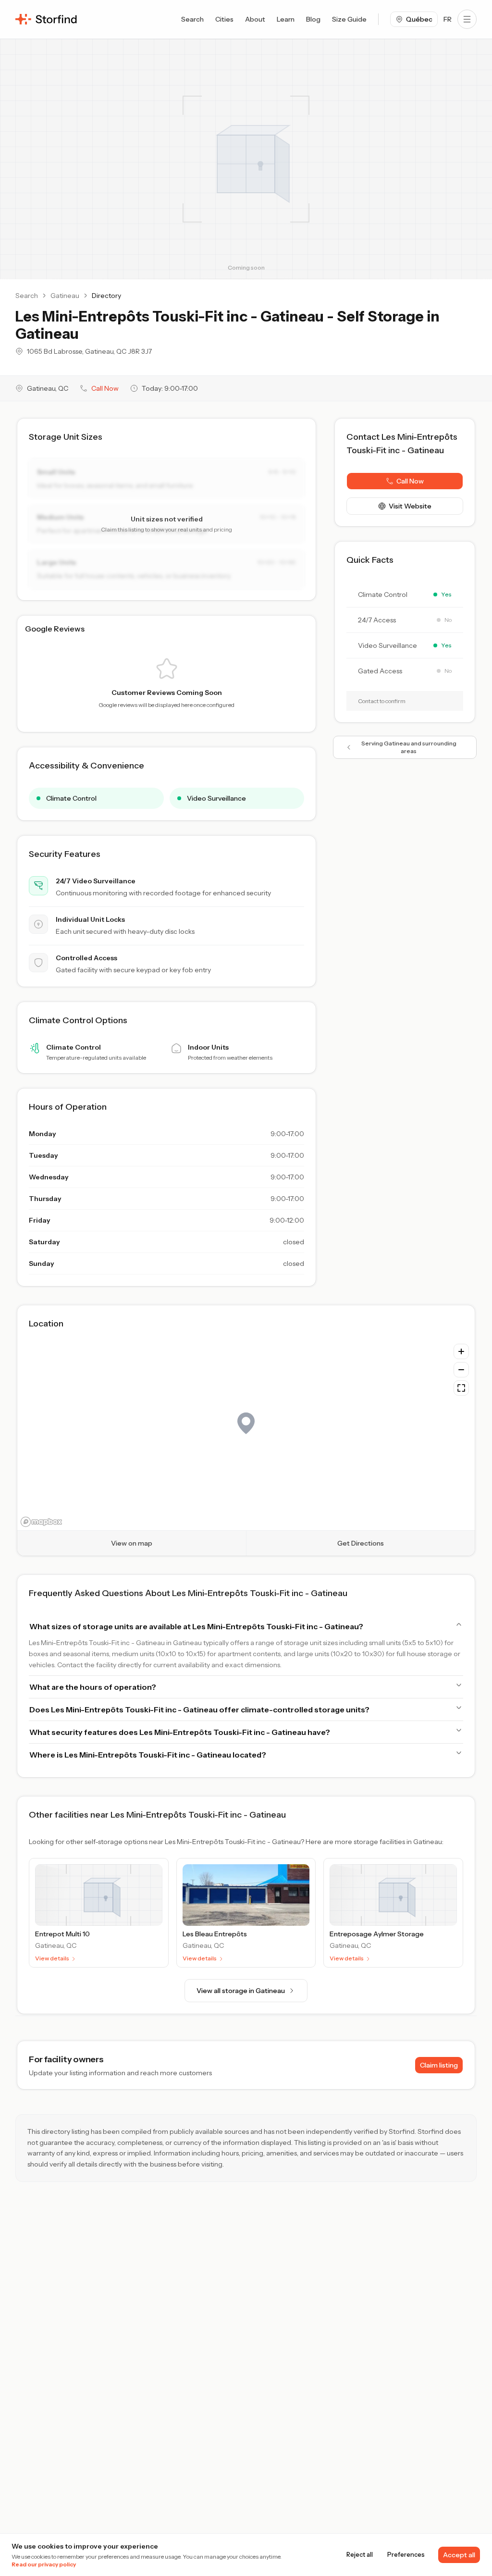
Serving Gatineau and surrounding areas (409, 747)
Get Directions (361, 1543)
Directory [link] (106, 296)
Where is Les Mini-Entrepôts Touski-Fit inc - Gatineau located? (148, 1755)
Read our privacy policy (44, 2564)
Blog (313, 19)
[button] (405, 481)
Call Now (105, 388)
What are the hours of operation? (93, 1687)
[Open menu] (467, 19)
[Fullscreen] (461, 1388)
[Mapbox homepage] (41, 1522)
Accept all (459, 2555)
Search (192, 19)
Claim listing (439, 2065)
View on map (132, 1543)
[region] (246, 1434)
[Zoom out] (461, 1370)
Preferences (406, 2555)
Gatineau (65, 296)
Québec (419, 19)
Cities (224, 19)
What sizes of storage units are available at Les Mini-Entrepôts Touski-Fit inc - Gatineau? (196, 1626)
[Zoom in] (461, 1351)
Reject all (360, 2555)
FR (448, 19)
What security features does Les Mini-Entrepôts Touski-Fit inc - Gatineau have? (180, 1732)
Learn (286, 19)
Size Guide (349, 19)
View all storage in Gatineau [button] (241, 1991)
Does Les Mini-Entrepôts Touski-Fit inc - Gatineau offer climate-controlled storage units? (199, 1709)
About (255, 19)
